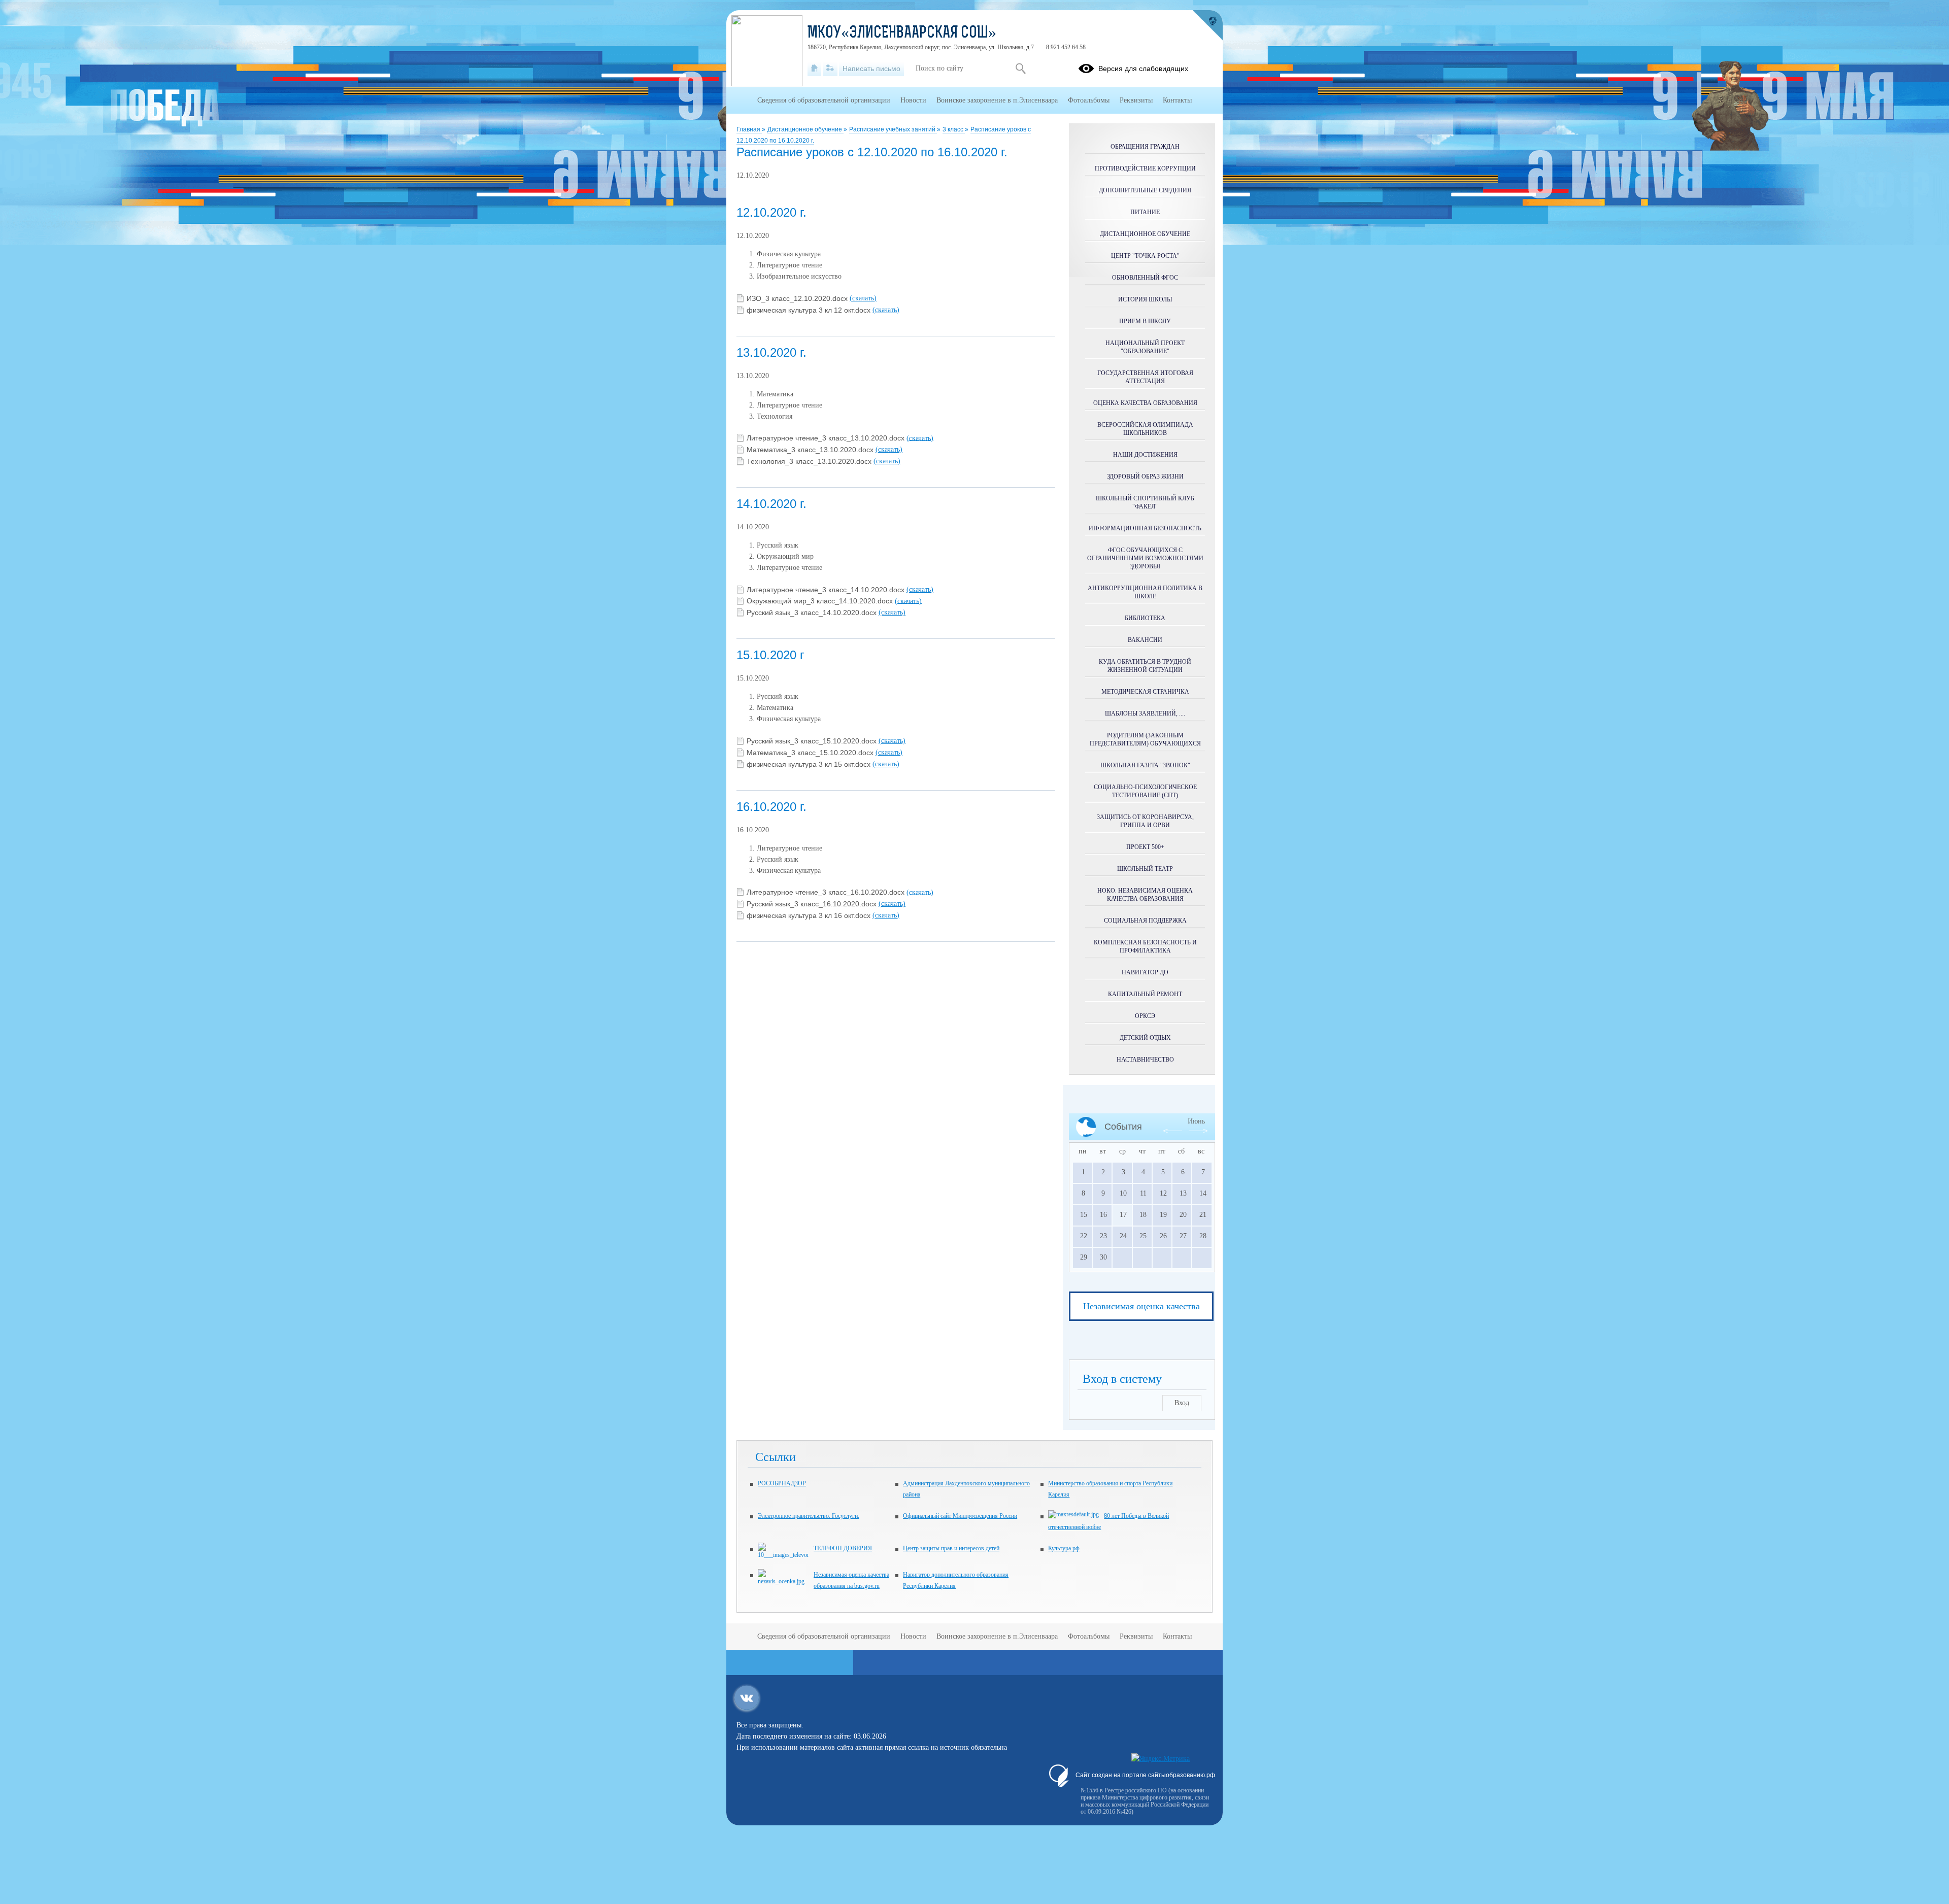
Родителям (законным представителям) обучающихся (1145, 739)
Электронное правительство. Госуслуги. (809, 1516)
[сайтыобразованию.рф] (1207, 25)
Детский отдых (1145, 1038)
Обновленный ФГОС (1145, 278)
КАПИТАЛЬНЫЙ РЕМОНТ (1145, 994)
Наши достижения (1145, 455)
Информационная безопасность (1145, 528)
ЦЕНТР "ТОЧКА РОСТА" (1145, 256)
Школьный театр (1145, 869)
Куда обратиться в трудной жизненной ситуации (1145, 666)
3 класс (954, 129)
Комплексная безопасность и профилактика (1145, 946)
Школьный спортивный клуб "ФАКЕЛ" (1145, 502)
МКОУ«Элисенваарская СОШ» (902, 33)
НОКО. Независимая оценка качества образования (1145, 895)
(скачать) (863, 298)
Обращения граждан (1145, 147)
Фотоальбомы (1089, 100)
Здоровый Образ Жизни (1145, 477)
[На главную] (814, 69)
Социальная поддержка (1145, 921)
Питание (1145, 212)
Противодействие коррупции (1145, 168)
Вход (1182, 1403)
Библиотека (1145, 618)
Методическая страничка (1145, 692)
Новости (913, 100)
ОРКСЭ (1145, 1016)
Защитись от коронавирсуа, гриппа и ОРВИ (1145, 821)
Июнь (1196, 1121)
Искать (1020, 69)
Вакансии (1145, 640)
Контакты (1177, 100)
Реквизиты (1136, 100)
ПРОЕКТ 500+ (1145, 847)
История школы (1145, 299)
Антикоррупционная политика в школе (1145, 592)
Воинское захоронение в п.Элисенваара (997, 100)
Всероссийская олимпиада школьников (1145, 429)
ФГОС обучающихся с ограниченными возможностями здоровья (1145, 558)
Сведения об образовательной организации (824, 100)
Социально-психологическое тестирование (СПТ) (1145, 791)
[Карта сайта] (830, 69)
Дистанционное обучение (805, 129)
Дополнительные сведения (1145, 190)
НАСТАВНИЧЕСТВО (1145, 1060)
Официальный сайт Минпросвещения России (960, 1516)
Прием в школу (1145, 321)
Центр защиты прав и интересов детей (951, 1548)
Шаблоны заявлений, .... (1145, 713)
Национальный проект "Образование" (1145, 347)
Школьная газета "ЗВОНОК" (1145, 765)
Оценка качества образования (1145, 403)
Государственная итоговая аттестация (1145, 377)
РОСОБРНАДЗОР (782, 1483)
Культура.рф (1064, 1548)
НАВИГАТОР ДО (1145, 972)
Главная (749, 129)
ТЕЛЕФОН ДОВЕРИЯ (843, 1548)
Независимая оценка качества (1141, 1306)
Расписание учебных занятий (893, 129)
